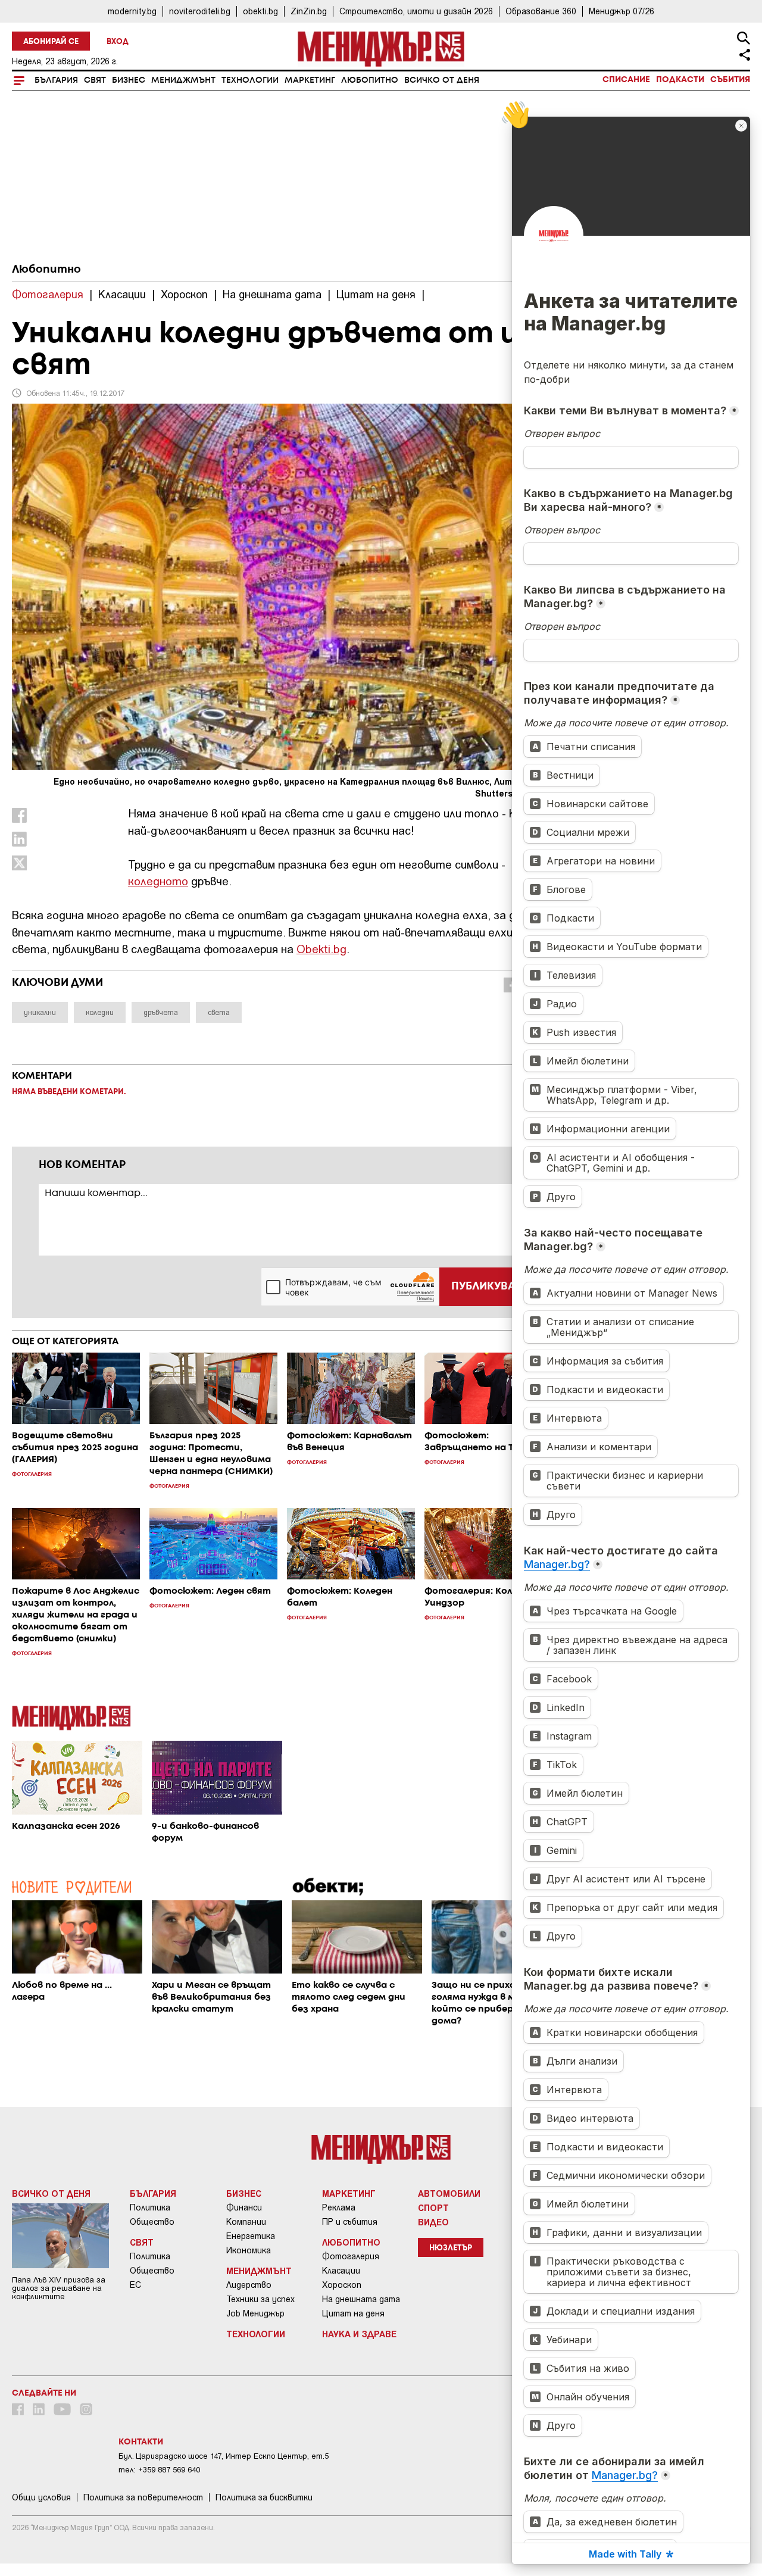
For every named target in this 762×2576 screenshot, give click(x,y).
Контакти (141, 2442)
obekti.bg (260, 11)
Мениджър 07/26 (622, 11)
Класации (341, 2271)
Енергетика (251, 2236)
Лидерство (249, 2285)
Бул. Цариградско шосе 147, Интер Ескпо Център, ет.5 (224, 2456)
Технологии (250, 80)
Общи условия (41, 2497)
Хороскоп (342, 2285)
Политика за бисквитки (264, 2497)
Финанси (244, 2207)
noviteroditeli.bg (200, 11)
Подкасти (680, 80)
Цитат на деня (353, 2313)
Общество (152, 2222)
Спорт (433, 2207)
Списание (626, 80)
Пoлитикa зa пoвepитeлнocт (143, 2497)
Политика (150, 2207)
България (56, 80)
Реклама (339, 2207)
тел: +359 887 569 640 (159, 2470)
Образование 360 (541, 11)
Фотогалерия (351, 2256)
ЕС (135, 2285)
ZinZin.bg (309, 11)
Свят (95, 80)
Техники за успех (260, 2299)
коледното (158, 881)
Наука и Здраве (359, 2334)
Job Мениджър (255, 2313)
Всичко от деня (442, 80)
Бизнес (129, 80)
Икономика (249, 2250)
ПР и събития (350, 2222)
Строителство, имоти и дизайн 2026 (416, 11)
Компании (246, 2222)
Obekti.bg (321, 949)
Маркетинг (310, 80)
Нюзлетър (451, 2248)
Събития (730, 80)
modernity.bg (132, 11)
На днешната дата (361, 2299)
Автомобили (449, 2193)
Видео (433, 2222)
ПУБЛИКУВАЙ (487, 1287)
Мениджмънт (183, 80)
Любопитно (370, 80)
